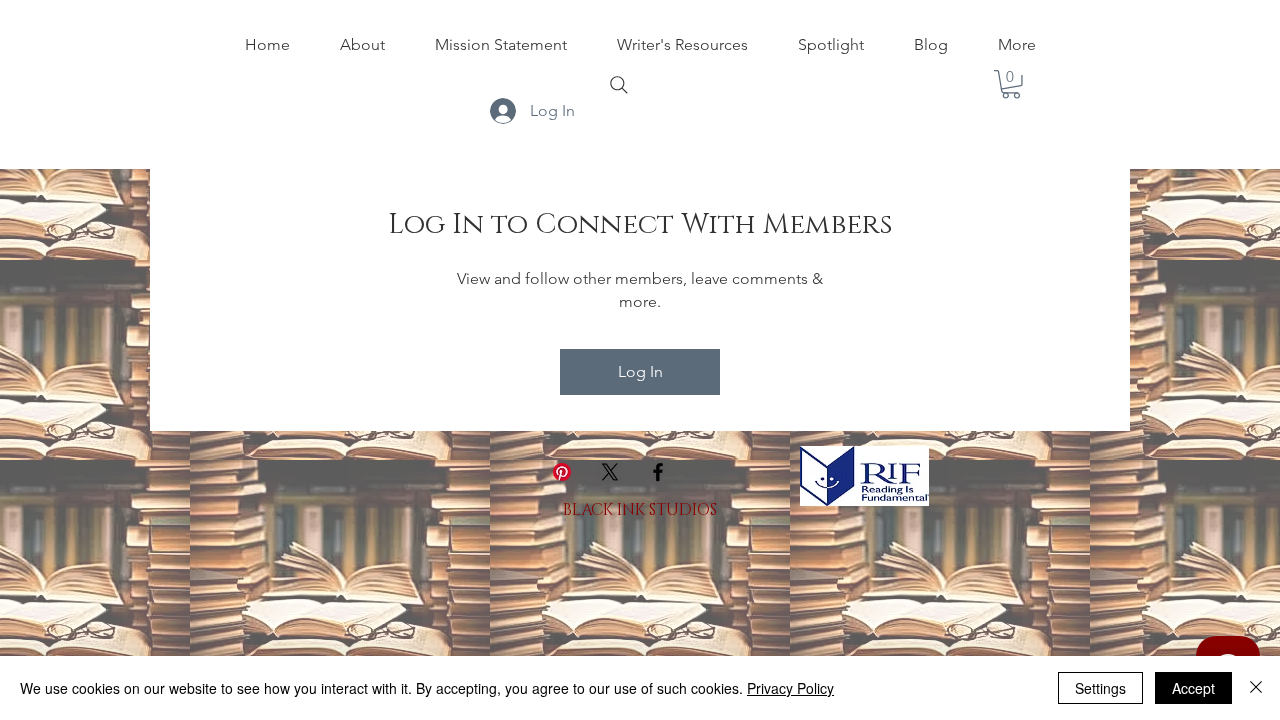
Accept (1193, 688)
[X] (610, 472)
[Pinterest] (562, 472)
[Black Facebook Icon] (658, 472)
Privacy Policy (790, 688)
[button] (1011, 84)
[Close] (1256, 688)
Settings (1100, 688)
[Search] (619, 85)
